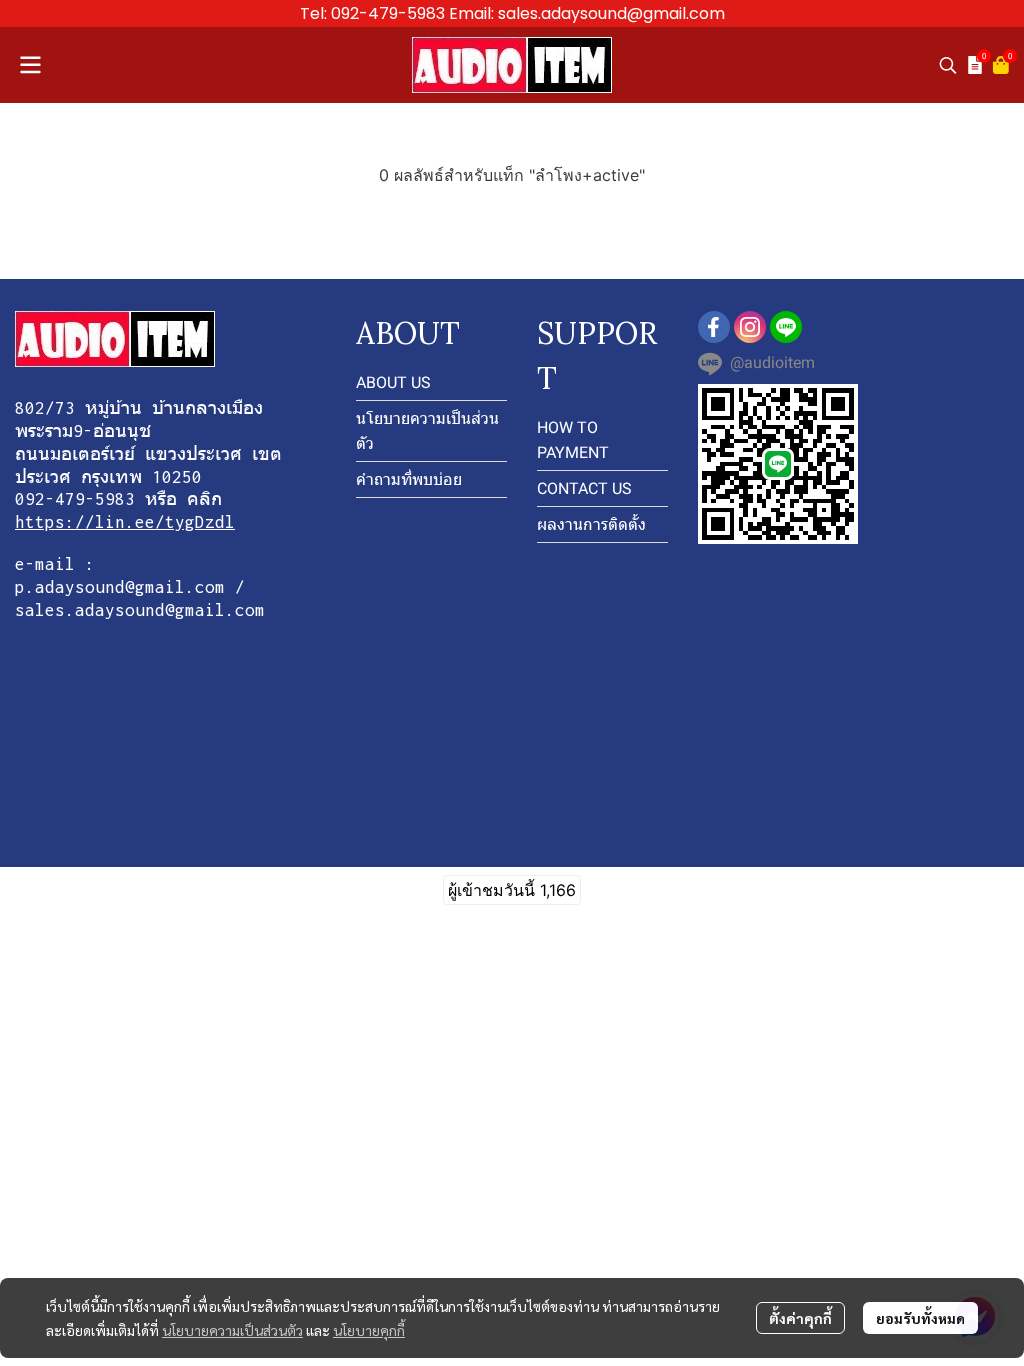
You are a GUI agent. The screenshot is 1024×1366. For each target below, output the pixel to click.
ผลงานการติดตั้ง (591, 524)
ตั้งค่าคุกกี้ (800, 1318)
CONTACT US (584, 488)
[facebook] (714, 327)
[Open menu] (30, 65)
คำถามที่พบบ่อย (409, 479)
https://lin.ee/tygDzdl (125, 522)
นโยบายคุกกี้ (369, 1330)
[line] (786, 327)
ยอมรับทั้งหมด (920, 1318)
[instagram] (750, 327)
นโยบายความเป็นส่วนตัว (232, 1330)
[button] (948, 65)
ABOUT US (393, 382)
